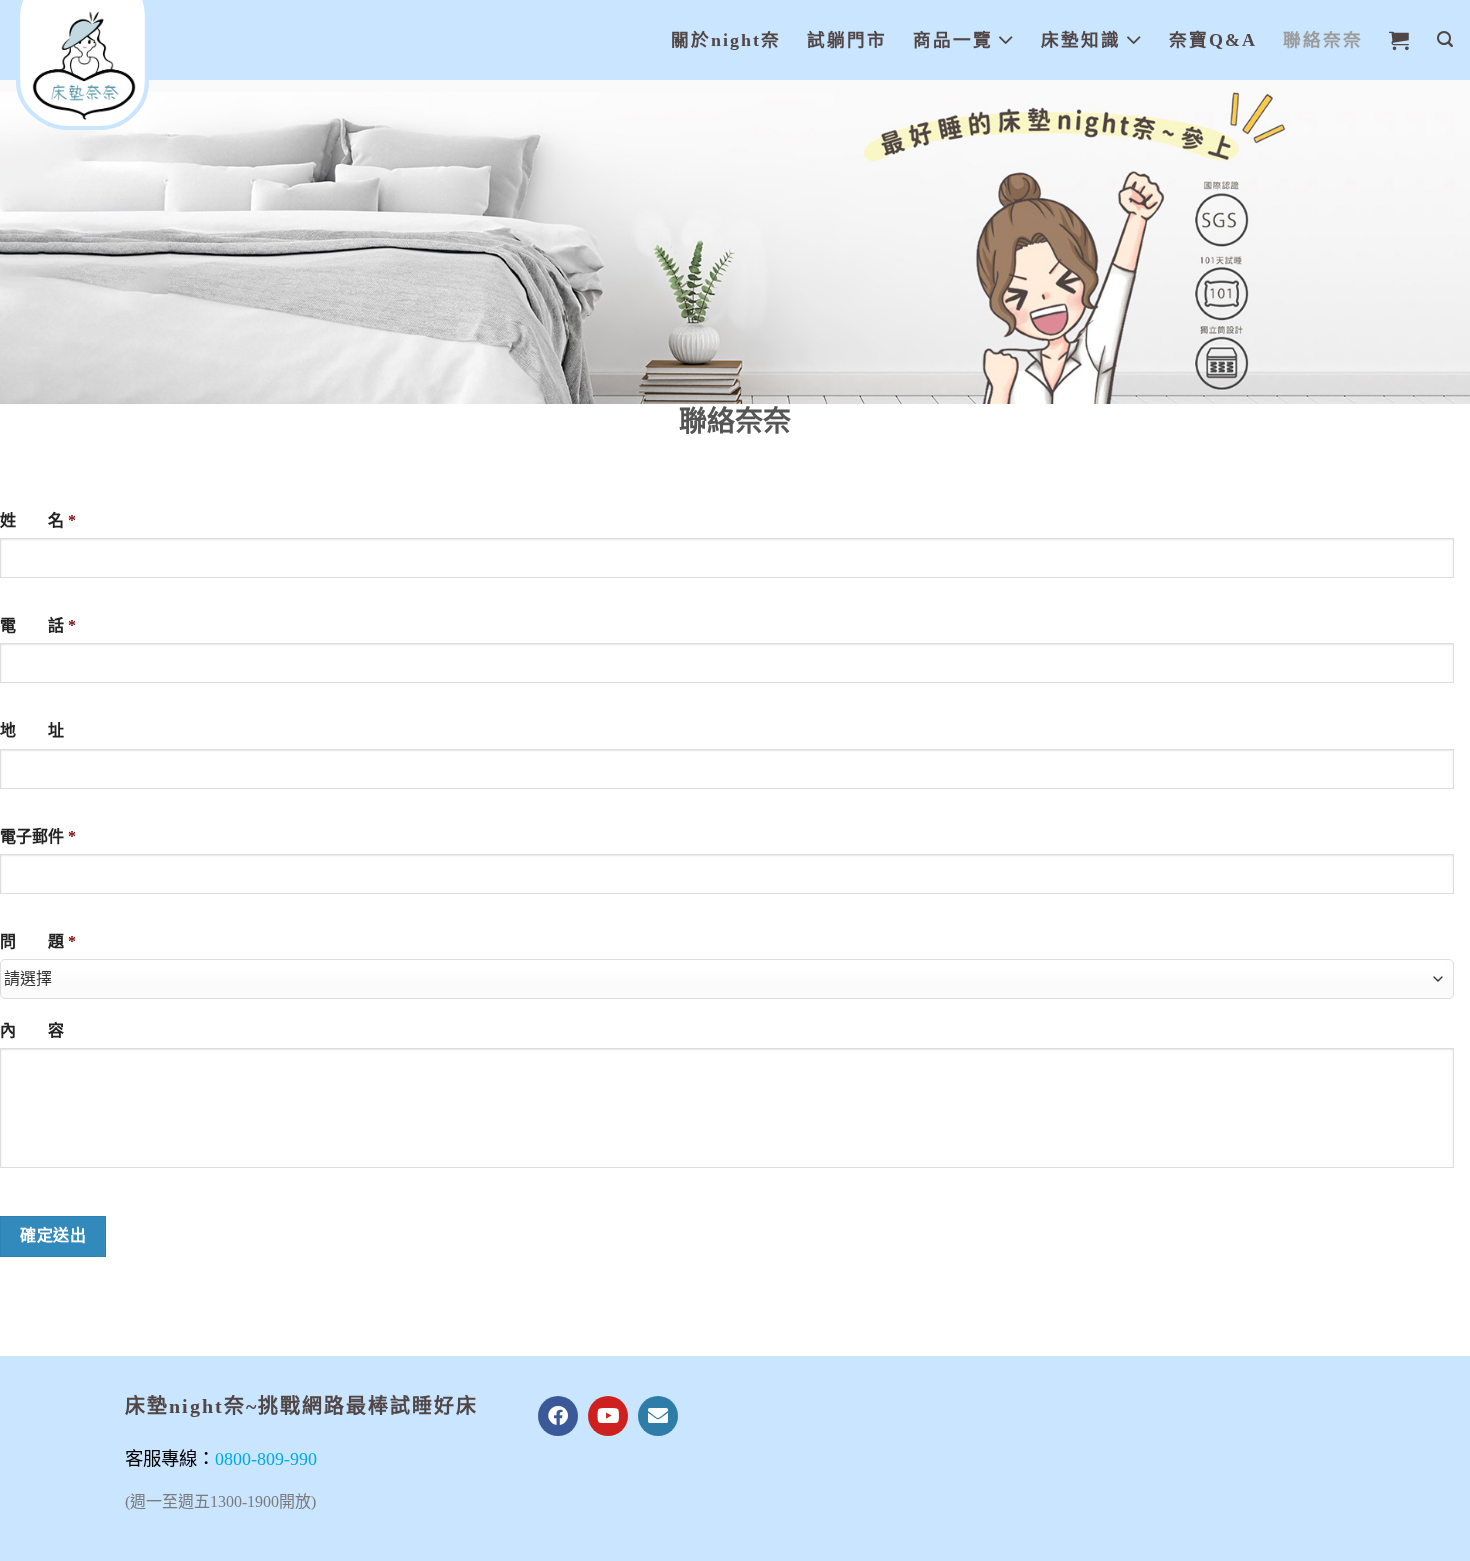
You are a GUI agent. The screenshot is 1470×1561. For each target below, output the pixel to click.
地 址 (32, 730)
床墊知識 (1081, 40)
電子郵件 (38, 836)
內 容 (32, 1030)
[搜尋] (1446, 39)
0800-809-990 (266, 1459)
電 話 (38, 625)
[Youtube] (608, 1416)
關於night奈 (726, 40)
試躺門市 (847, 40)
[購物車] (1400, 40)
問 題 (38, 941)
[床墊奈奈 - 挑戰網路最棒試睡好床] (115, 65)
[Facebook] (558, 1416)
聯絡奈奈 (1323, 40)
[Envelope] (658, 1416)
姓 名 (38, 520)
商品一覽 (953, 40)
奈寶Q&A (1213, 40)
